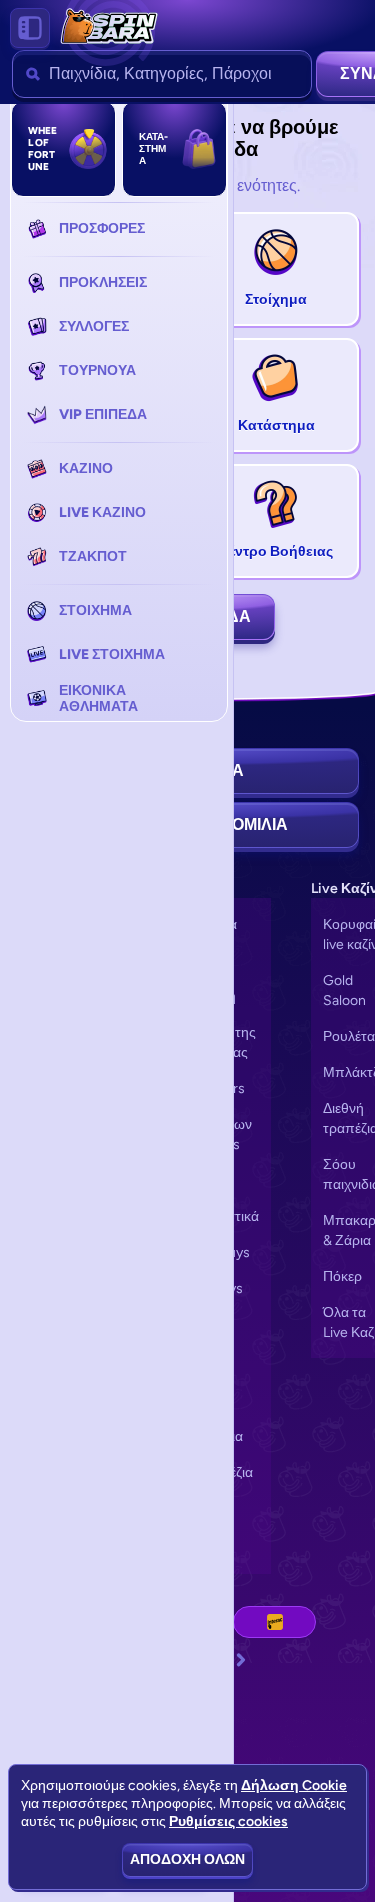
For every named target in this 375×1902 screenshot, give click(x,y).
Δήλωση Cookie (294, 1785)
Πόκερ (342, 1276)
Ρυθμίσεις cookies (228, 1822)
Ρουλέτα (349, 1036)
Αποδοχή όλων (187, 1859)
